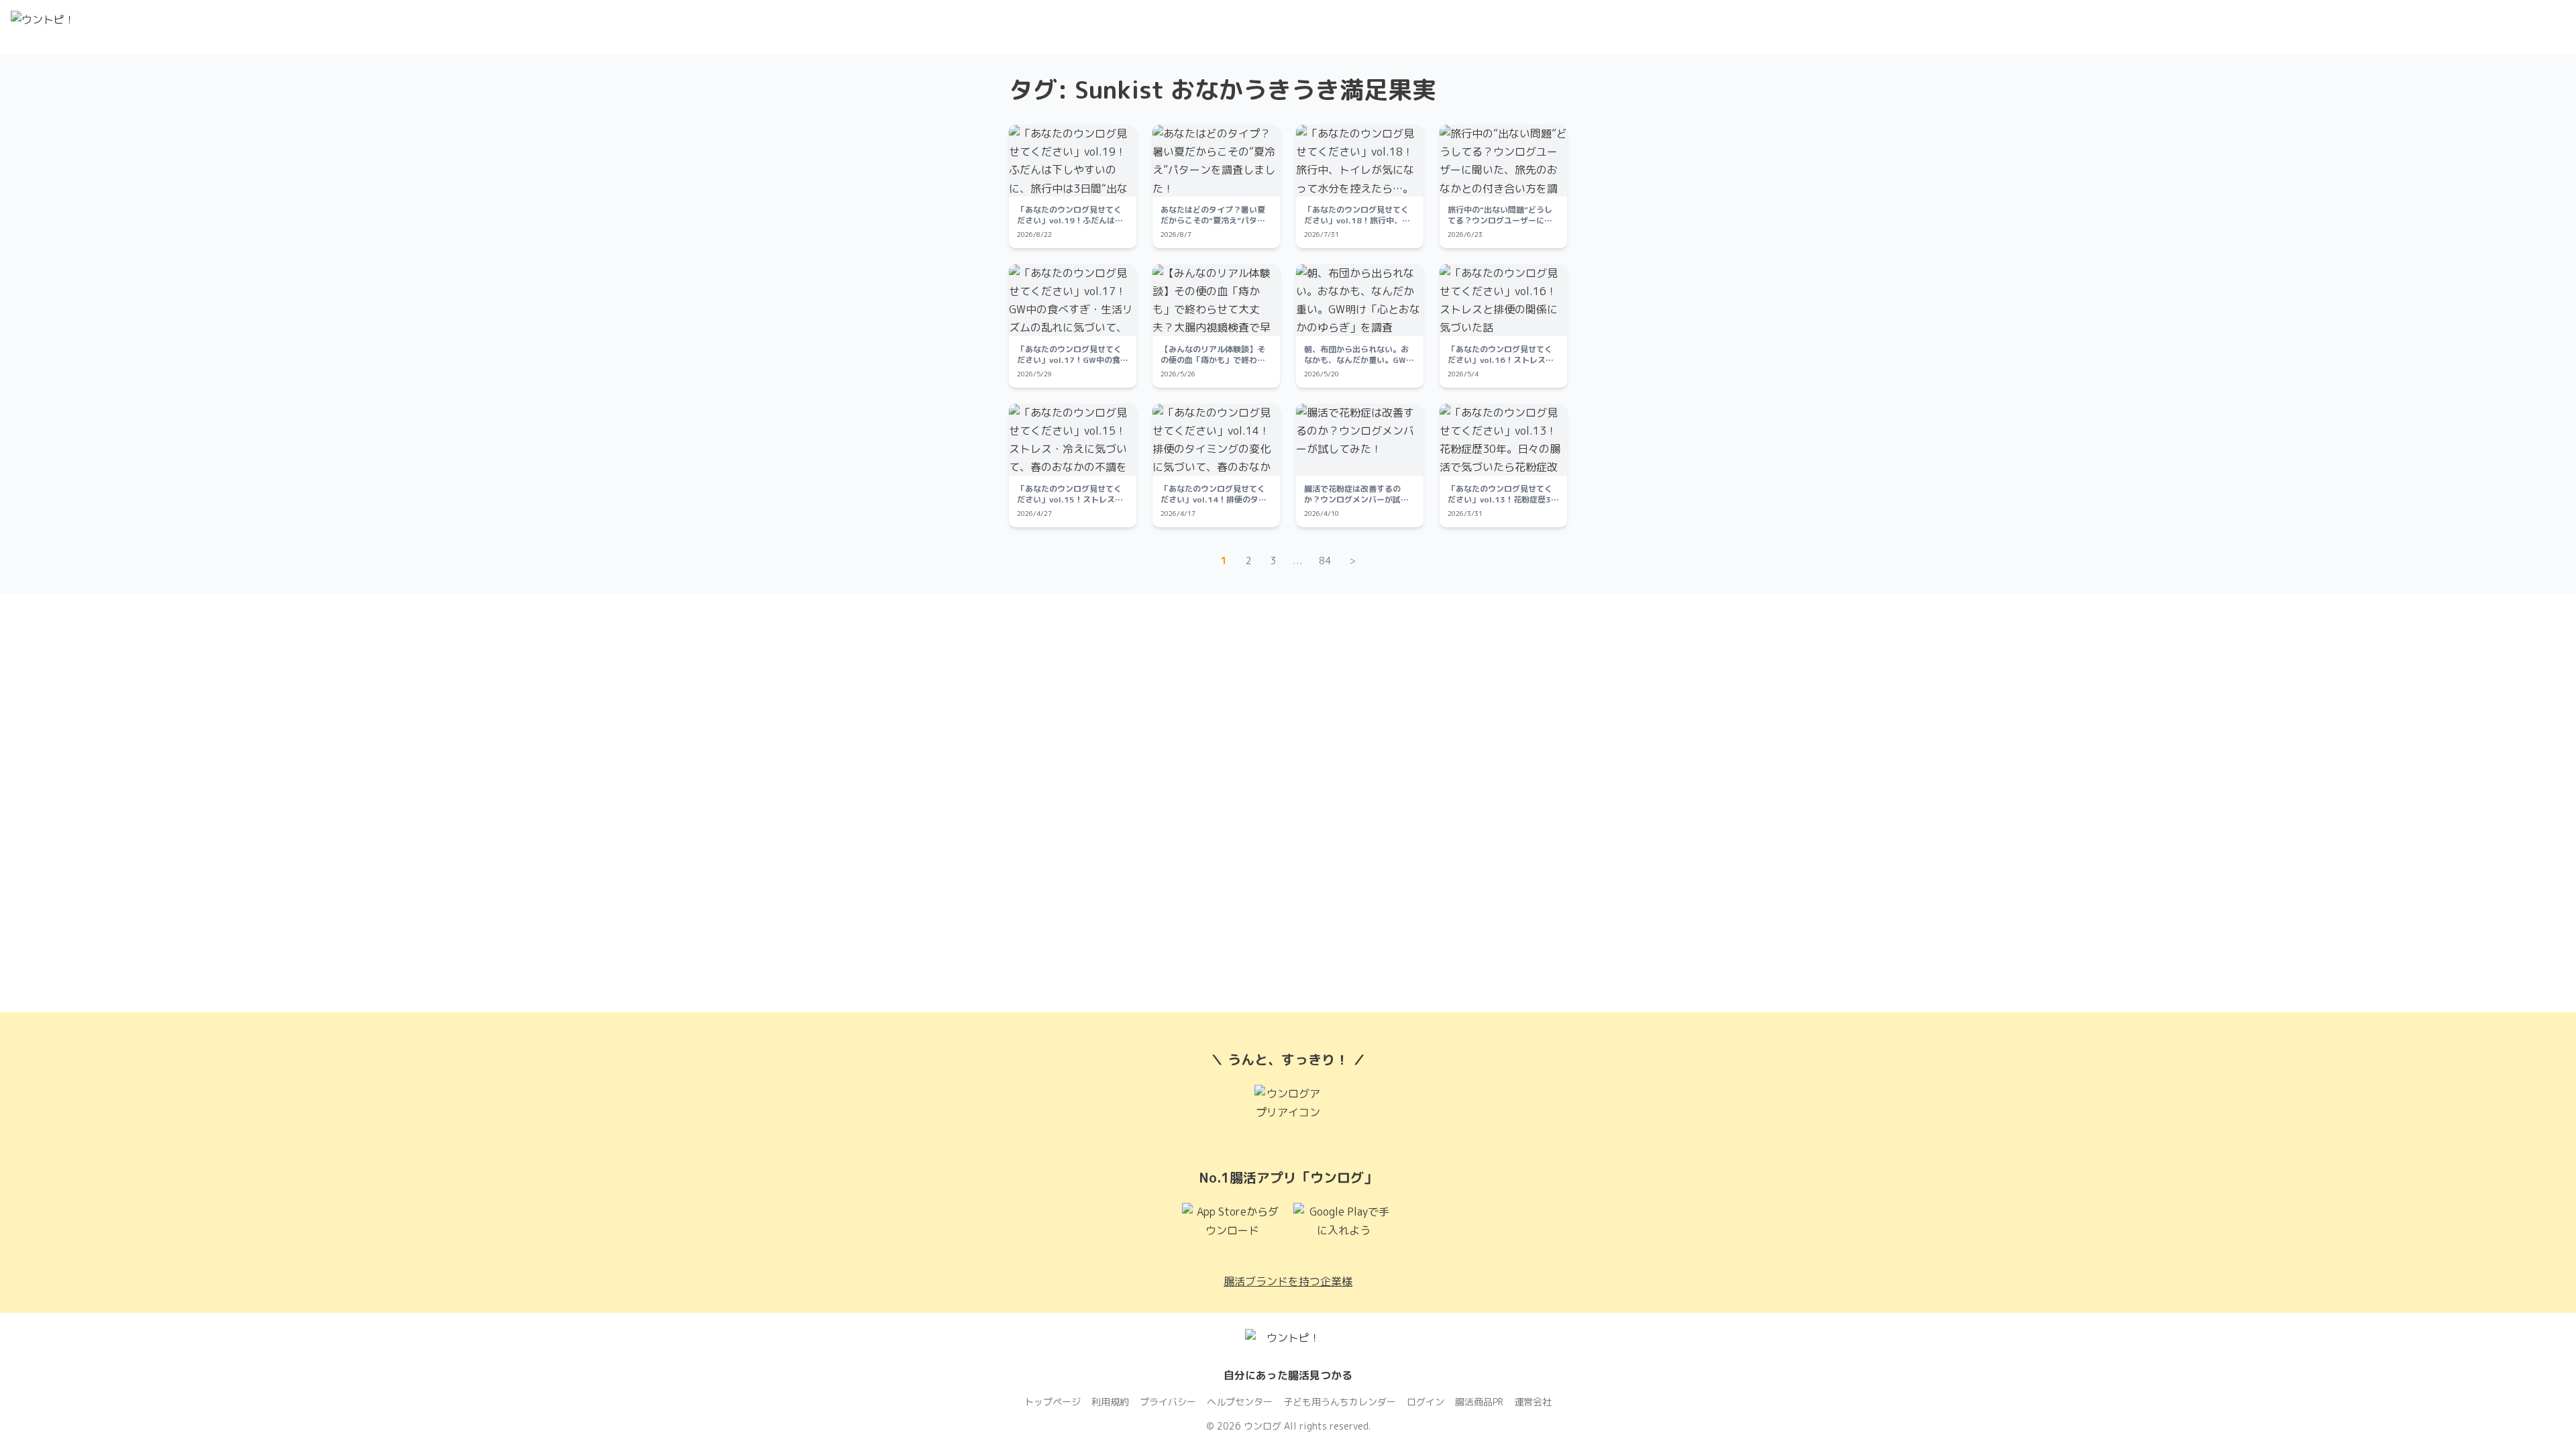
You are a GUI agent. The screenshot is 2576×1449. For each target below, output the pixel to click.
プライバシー (1168, 1402)
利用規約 (1110, 1402)
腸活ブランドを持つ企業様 (1288, 1281)
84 (1325, 560)
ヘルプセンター (1240, 1402)
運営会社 (1533, 1402)
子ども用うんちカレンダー (1340, 1402)
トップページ (1053, 1402)
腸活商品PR (1479, 1402)
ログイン (1426, 1402)
